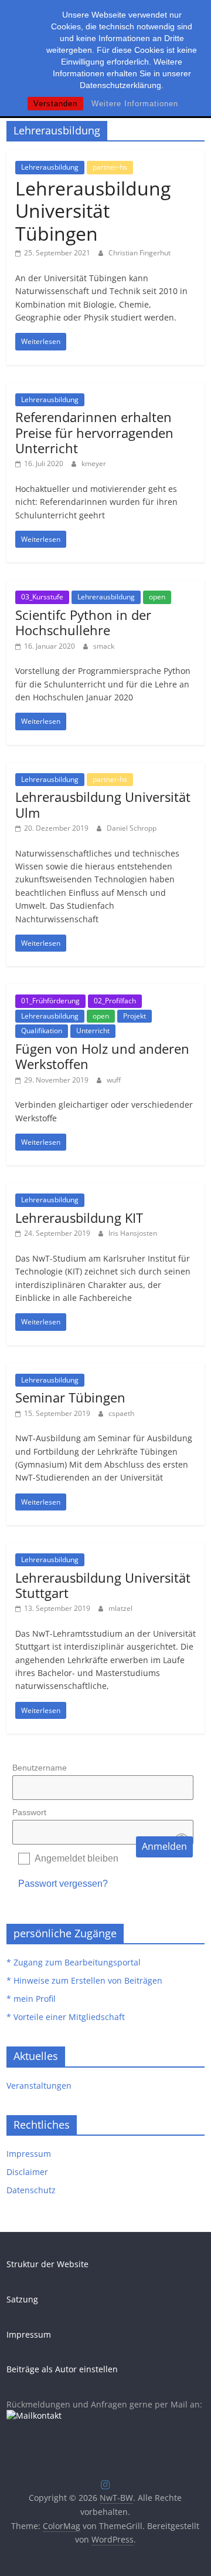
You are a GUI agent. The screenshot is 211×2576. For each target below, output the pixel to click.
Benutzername (40, 1768)
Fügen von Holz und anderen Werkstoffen (102, 1056)
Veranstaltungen (39, 2086)
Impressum (29, 2154)
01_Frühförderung (50, 1001)
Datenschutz (31, 2190)
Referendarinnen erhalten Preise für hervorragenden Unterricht (94, 432)
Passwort (29, 1812)
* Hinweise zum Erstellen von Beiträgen (84, 1980)
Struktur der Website (47, 2264)
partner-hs (110, 167)
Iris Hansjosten (133, 1233)
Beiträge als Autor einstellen (62, 2369)
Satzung (22, 2299)
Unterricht (93, 1031)
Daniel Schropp (132, 828)
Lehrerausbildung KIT (79, 1218)
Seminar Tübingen (70, 1397)
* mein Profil (31, 1999)
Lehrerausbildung (50, 167)
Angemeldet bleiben (76, 1858)
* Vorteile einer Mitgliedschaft (66, 2017)
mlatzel (120, 1608)
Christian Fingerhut (139, 253)
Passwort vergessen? (63, 1884)
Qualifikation (42, 1031)
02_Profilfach (115, 1001)
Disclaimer (27, 2172)
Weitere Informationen (135, 104)
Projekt (135, 1016)
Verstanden (55, 104)
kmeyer (94, 463)
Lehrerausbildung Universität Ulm (103, 804)
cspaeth (121, 1413)
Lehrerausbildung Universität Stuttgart (103, 1585)
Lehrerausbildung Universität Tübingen (93, 211)
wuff (114, 1080)
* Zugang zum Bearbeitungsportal (74, 1962)
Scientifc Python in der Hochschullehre (83, 622)
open (157, 597)
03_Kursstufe (42, 597)
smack (104, 646)
